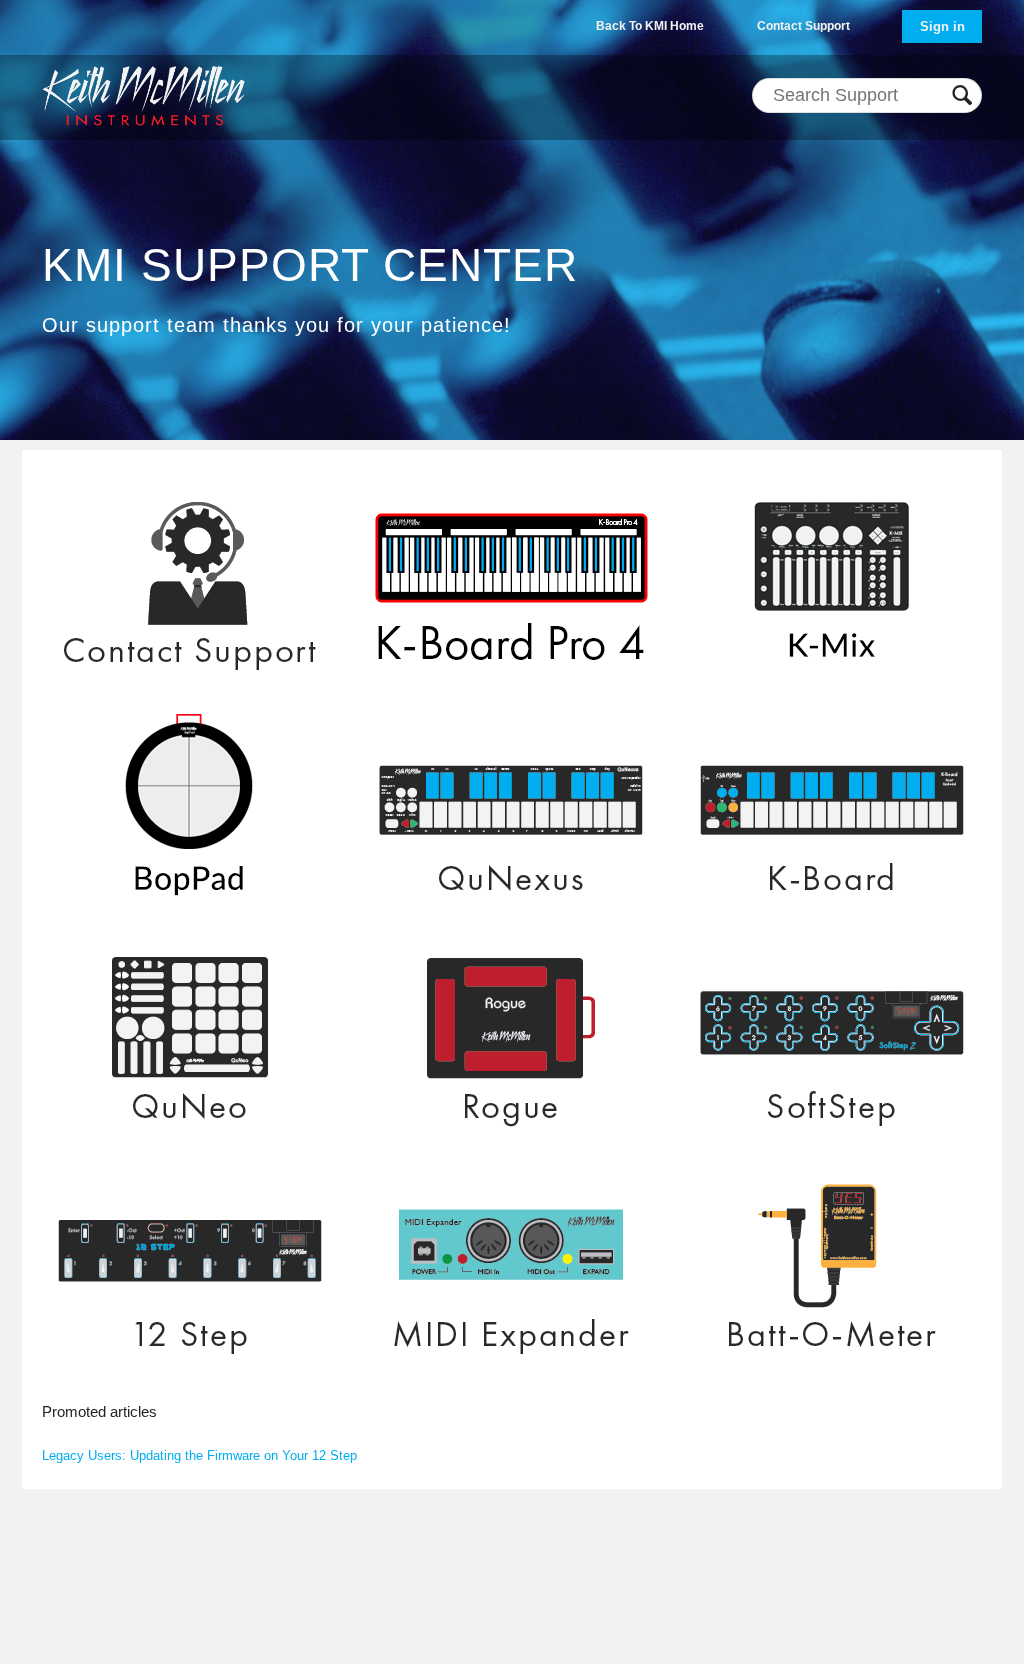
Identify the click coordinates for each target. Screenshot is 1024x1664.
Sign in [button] (942, 26)
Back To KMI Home (650, 26)
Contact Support (803, 26)
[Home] (143, 95)
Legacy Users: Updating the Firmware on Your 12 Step (199, 1455)
